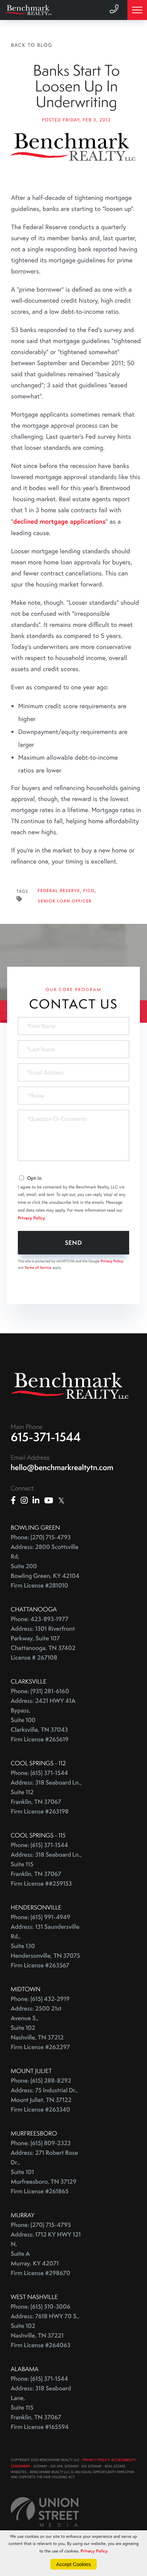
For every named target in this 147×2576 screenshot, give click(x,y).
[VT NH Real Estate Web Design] (45, 2512)
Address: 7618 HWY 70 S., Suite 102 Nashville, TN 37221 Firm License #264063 (45, 2331)
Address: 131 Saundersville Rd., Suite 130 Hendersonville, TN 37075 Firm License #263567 (45, 1946)
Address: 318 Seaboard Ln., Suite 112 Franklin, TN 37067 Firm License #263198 (46, 1797)
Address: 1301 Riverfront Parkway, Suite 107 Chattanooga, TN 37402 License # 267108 (43, 1643)
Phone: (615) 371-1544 (39, 1773)
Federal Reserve (59, 891)
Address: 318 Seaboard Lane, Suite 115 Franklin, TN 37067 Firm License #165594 (41, 2408)
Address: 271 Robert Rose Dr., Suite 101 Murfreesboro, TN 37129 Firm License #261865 (44, 2172)
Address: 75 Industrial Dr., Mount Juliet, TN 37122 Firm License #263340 (44, 2100)
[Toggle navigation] (137, 10)
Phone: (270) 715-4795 (41, 2225)
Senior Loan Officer (65, 901)
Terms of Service (38, 1267)
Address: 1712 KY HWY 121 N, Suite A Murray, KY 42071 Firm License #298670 (46, 2254)
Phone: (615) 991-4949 (40, 1917)
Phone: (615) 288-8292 (41, 2081)
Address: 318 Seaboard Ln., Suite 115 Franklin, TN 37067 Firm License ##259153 (46, 1869)
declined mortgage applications (59, 521)
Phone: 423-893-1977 (40, 1619)
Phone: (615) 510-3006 (40, 2307)
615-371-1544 (46, 1437)
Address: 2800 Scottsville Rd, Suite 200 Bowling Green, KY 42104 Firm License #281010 (45, 1566)
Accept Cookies (73, 2564)
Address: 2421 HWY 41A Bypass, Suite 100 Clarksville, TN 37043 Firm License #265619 (43, 1720)
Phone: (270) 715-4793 (41, 1537)
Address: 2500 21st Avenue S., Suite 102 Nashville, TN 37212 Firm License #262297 (40, 2028)
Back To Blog (32, 45)
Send (74, 1242)
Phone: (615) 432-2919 (40, 1999)
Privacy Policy (31, 1218)
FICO (89, 891)
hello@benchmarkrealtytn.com (62, 1467)
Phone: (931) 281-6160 (40, 1691)
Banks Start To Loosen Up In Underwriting (76, 86)
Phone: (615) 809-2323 (41, 2143)
